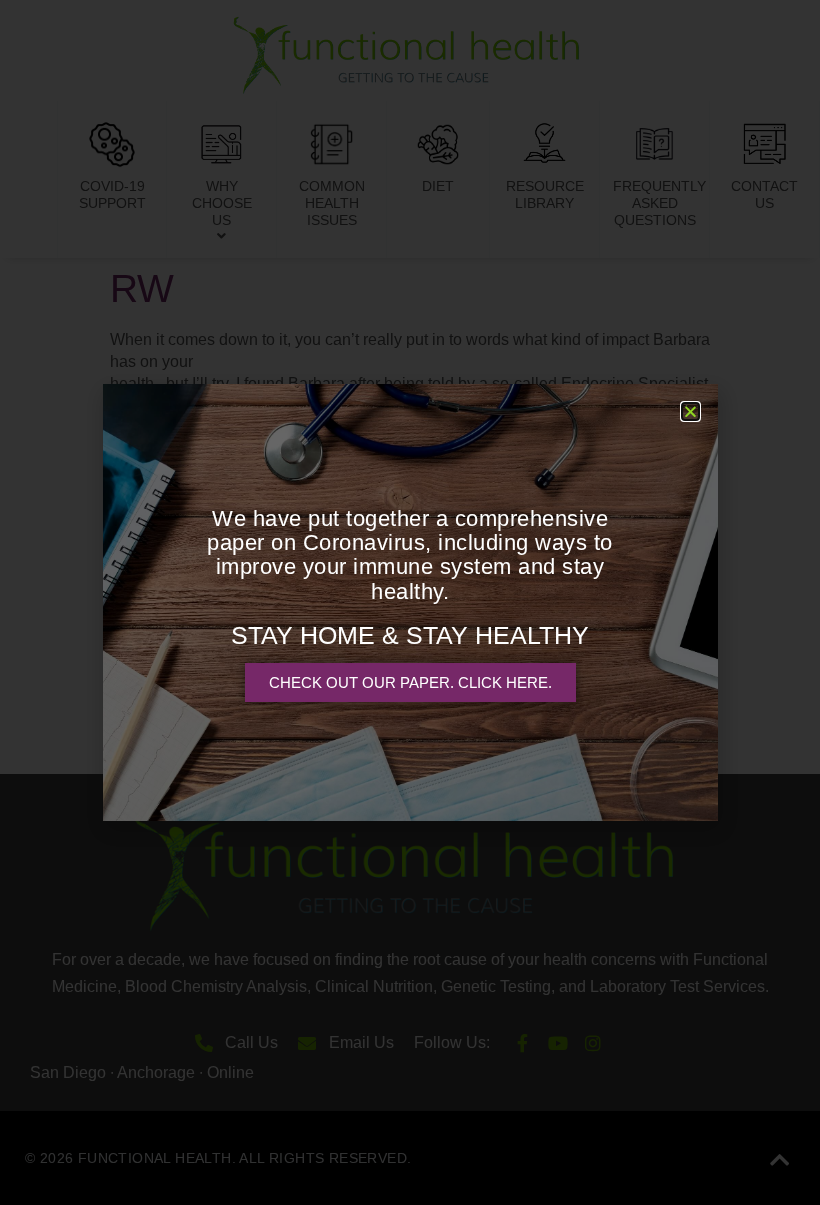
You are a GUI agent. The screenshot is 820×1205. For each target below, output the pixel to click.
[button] (690, 411)
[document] (410, 602)
